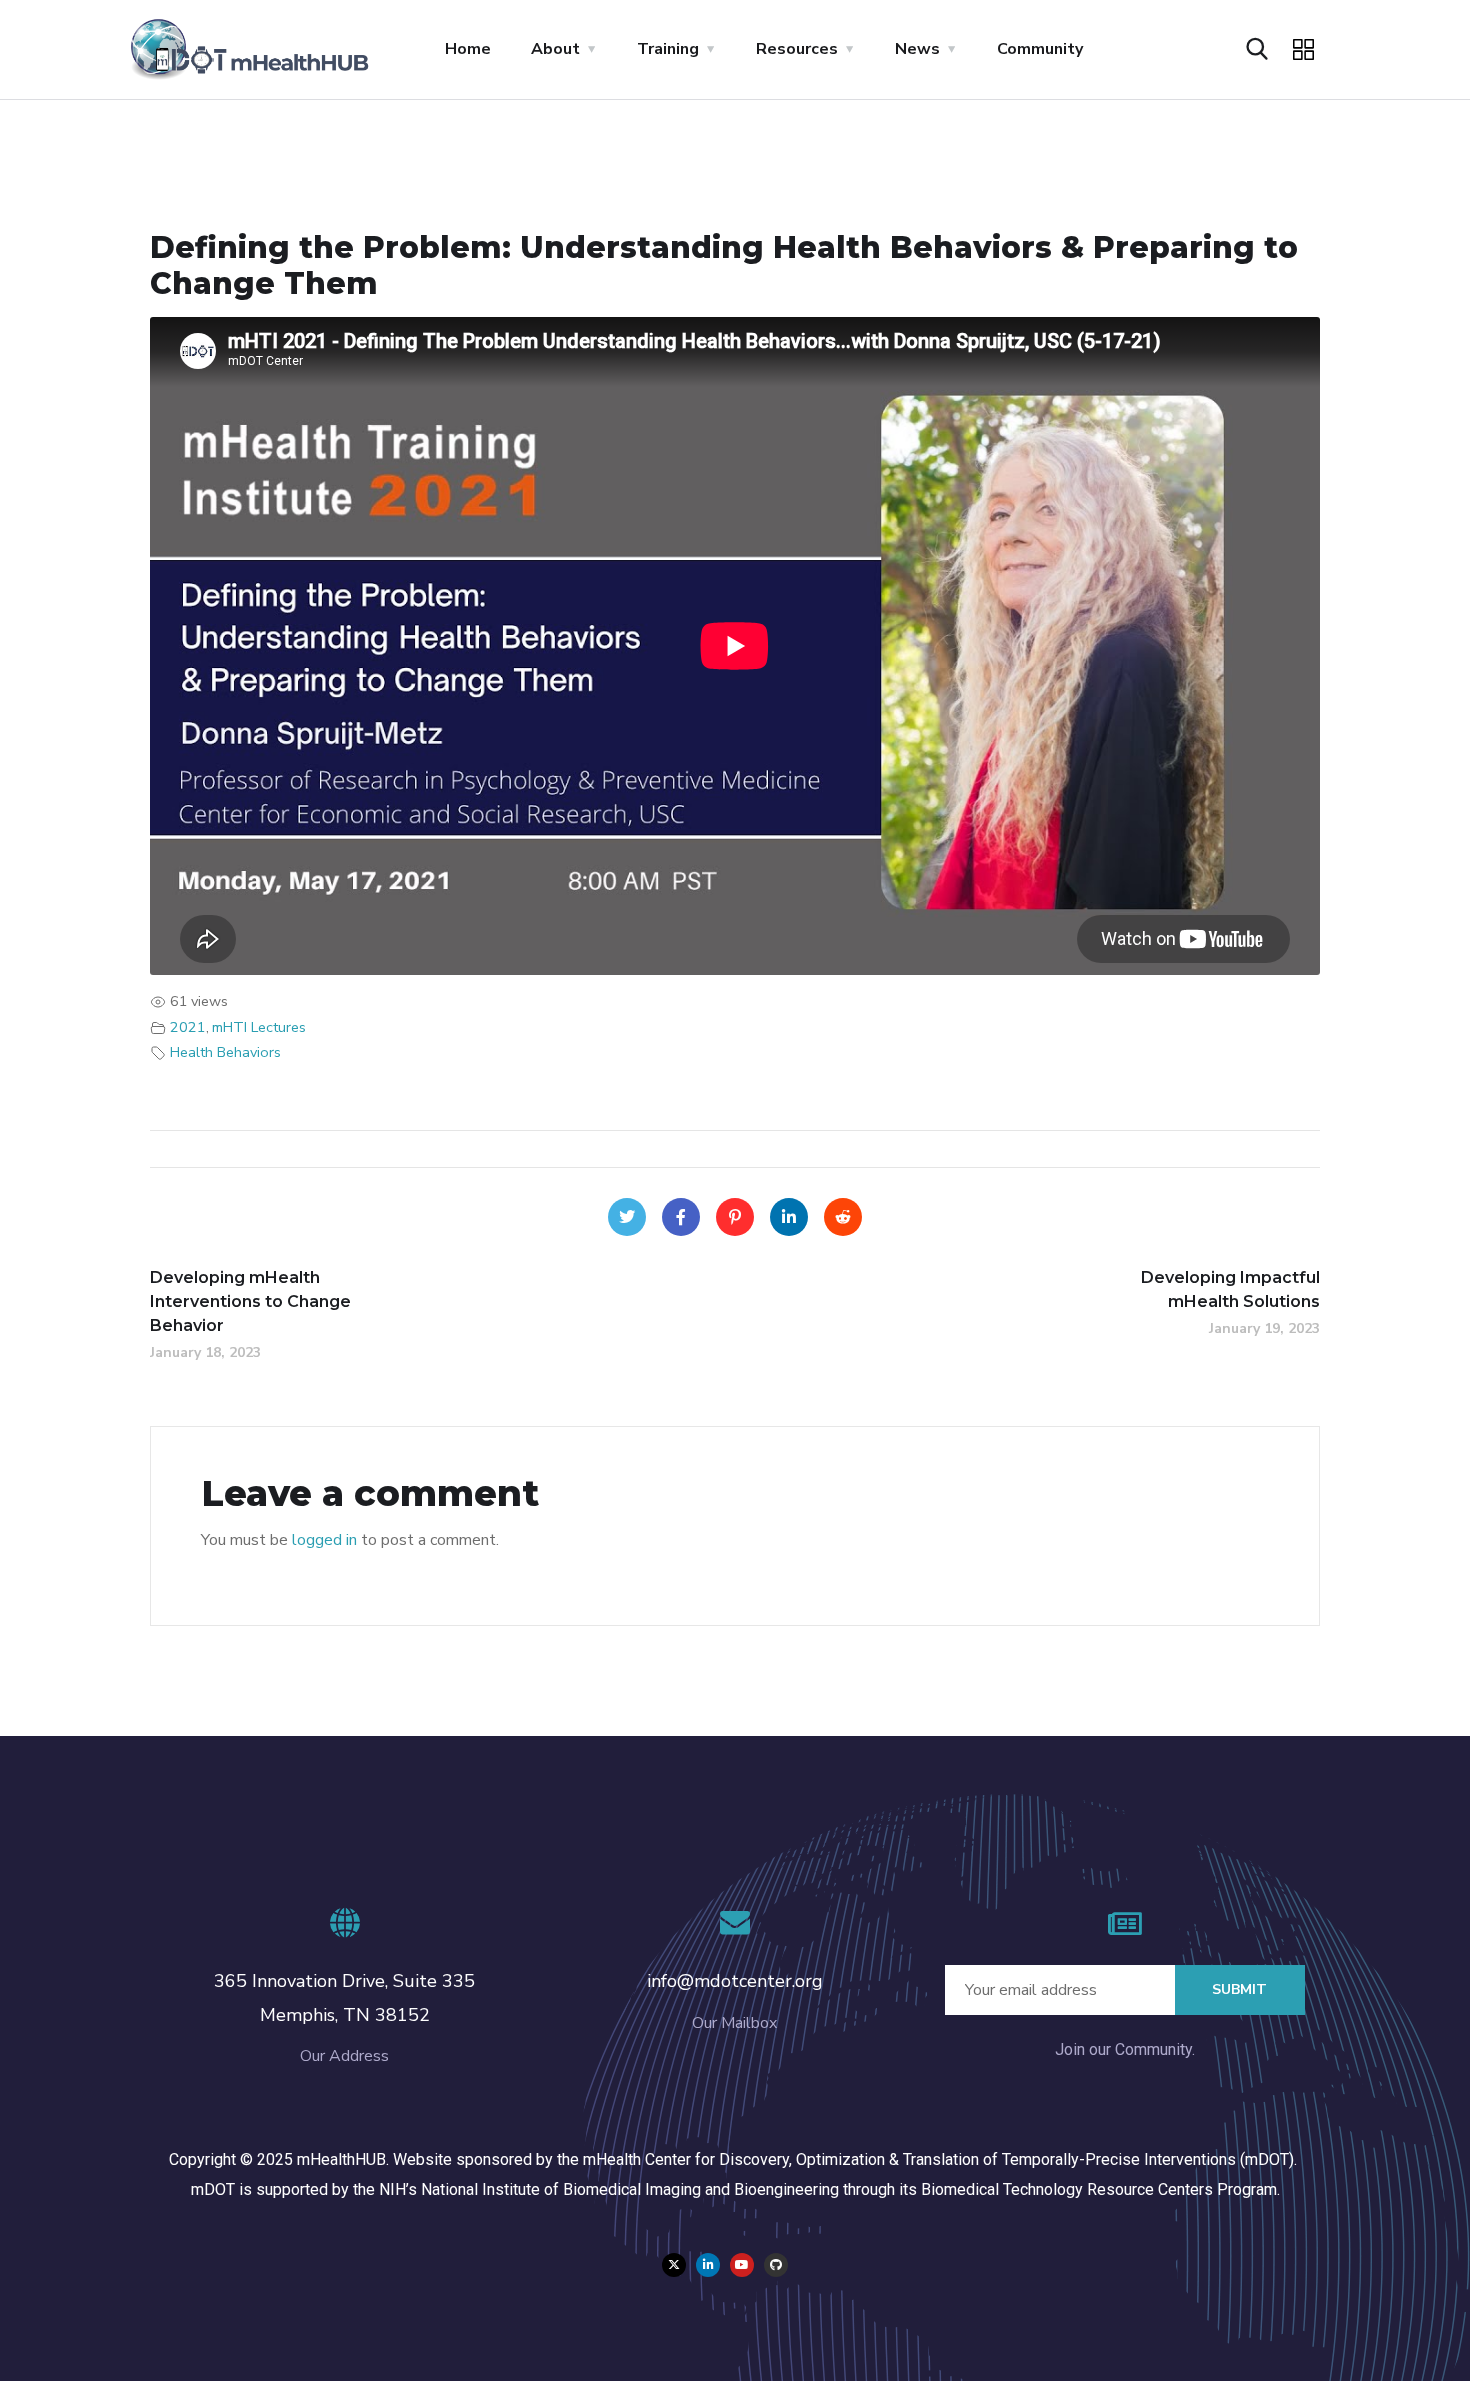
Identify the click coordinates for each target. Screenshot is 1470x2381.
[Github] (776, 2265)
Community (1040, 49)
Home (468, 49)
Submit (1239, 1989)
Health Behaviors (225, 1052)
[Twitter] (627, 1217)
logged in (324, 1540)
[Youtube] (742, 2265)
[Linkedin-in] (708, 2265)
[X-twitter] (674, 2265)
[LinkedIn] (789, 1217)
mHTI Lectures (259, 1027)
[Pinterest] (735, 1217)
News (917, 49)
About (555, 49)
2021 (188, 1027)
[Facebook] (681, 1217)
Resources (797, 49)
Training (668, 49)
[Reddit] (843, 1217)
